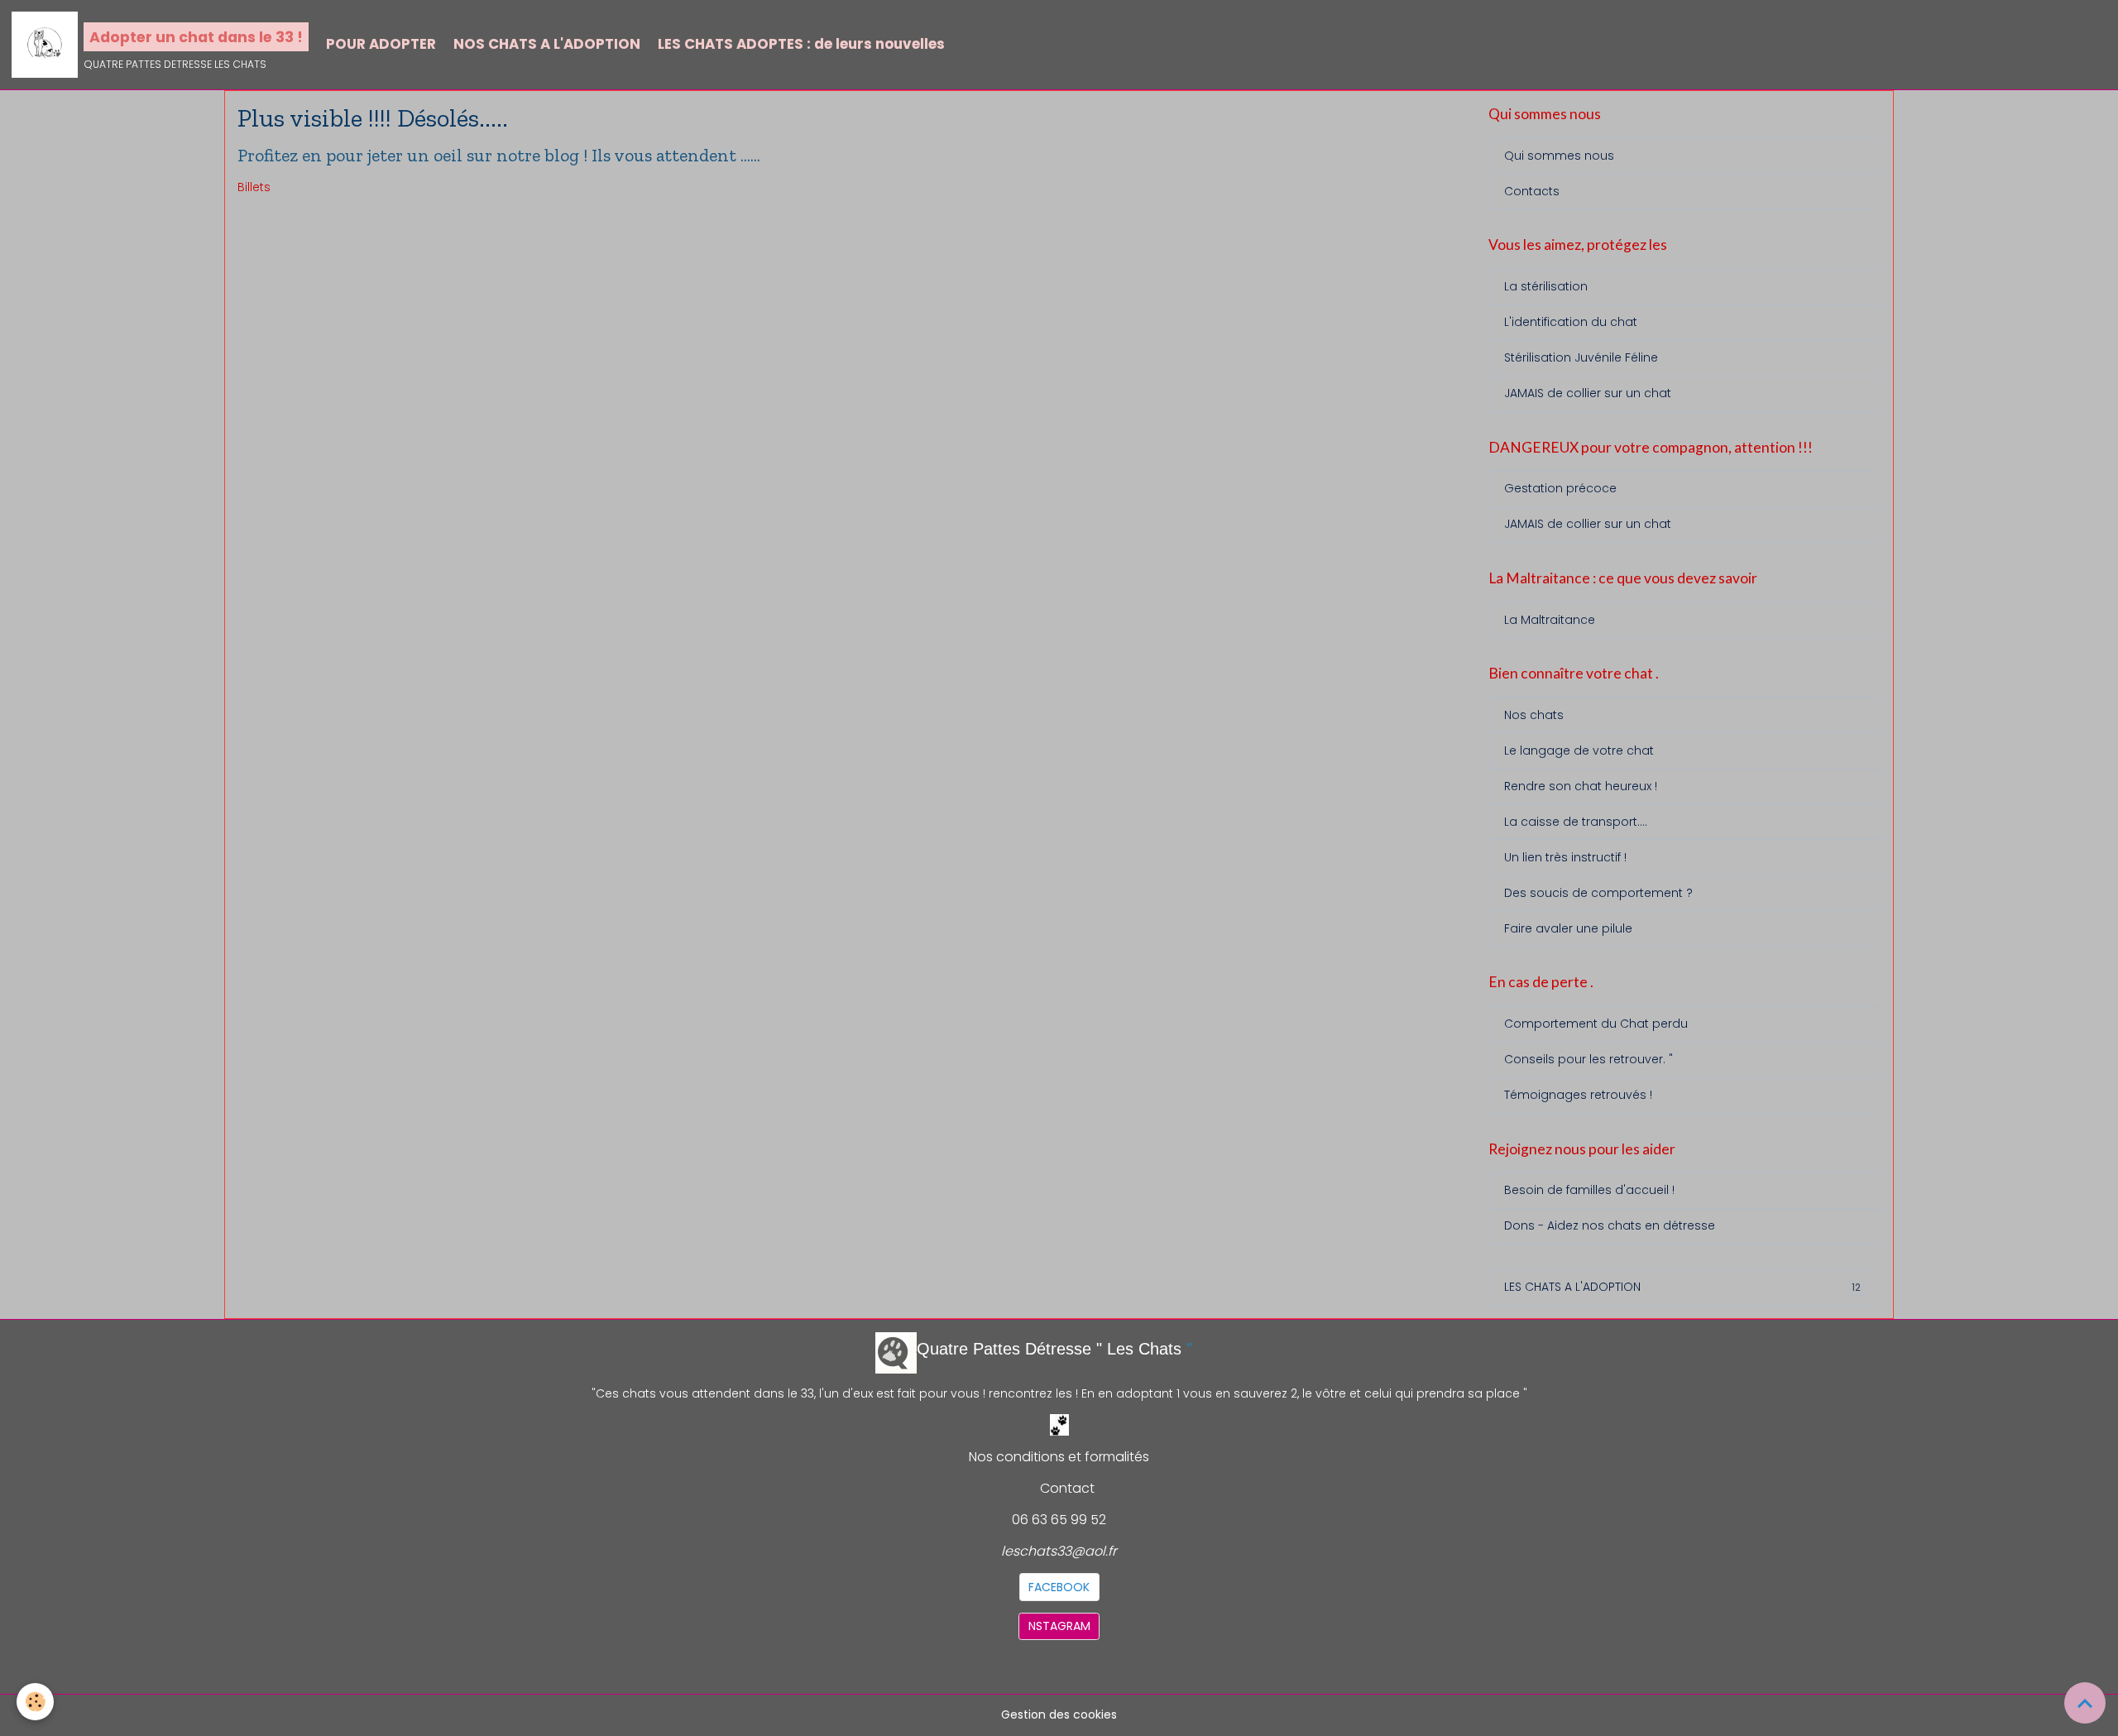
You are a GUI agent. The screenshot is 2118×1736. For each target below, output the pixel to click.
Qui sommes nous (1559, 156)
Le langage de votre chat (1579, 751)
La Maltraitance (1550, 620)
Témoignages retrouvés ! (1578, 1095)
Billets (254, 187)
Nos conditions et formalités (1059, 1457)
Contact (1067, 1488)
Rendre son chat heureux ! (1581, 786)
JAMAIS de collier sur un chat (1588, 393)
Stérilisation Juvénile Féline (1581, 357)
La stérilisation (1546, 286)
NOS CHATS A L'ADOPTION (547, 44)
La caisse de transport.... (1576, 822)
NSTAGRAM (1059, 1626)
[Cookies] (35, 1702)
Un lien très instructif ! (1565, 857)
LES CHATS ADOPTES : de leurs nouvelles (801, 44)
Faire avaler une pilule (1568, 928)
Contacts (1532, 191)
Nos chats (1534, 715)
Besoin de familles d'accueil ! (1589, 1190)
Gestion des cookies (1059, 1714)
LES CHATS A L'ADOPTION (1682, 1287)
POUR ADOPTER (381, 44)
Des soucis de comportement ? (1598, 893)
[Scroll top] (2085, 1703)
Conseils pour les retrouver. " (1588, 1059)
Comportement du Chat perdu (1596, 1024)
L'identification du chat (1571, 322)
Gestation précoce (1560, 488)
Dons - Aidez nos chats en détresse (1610, 1225)
